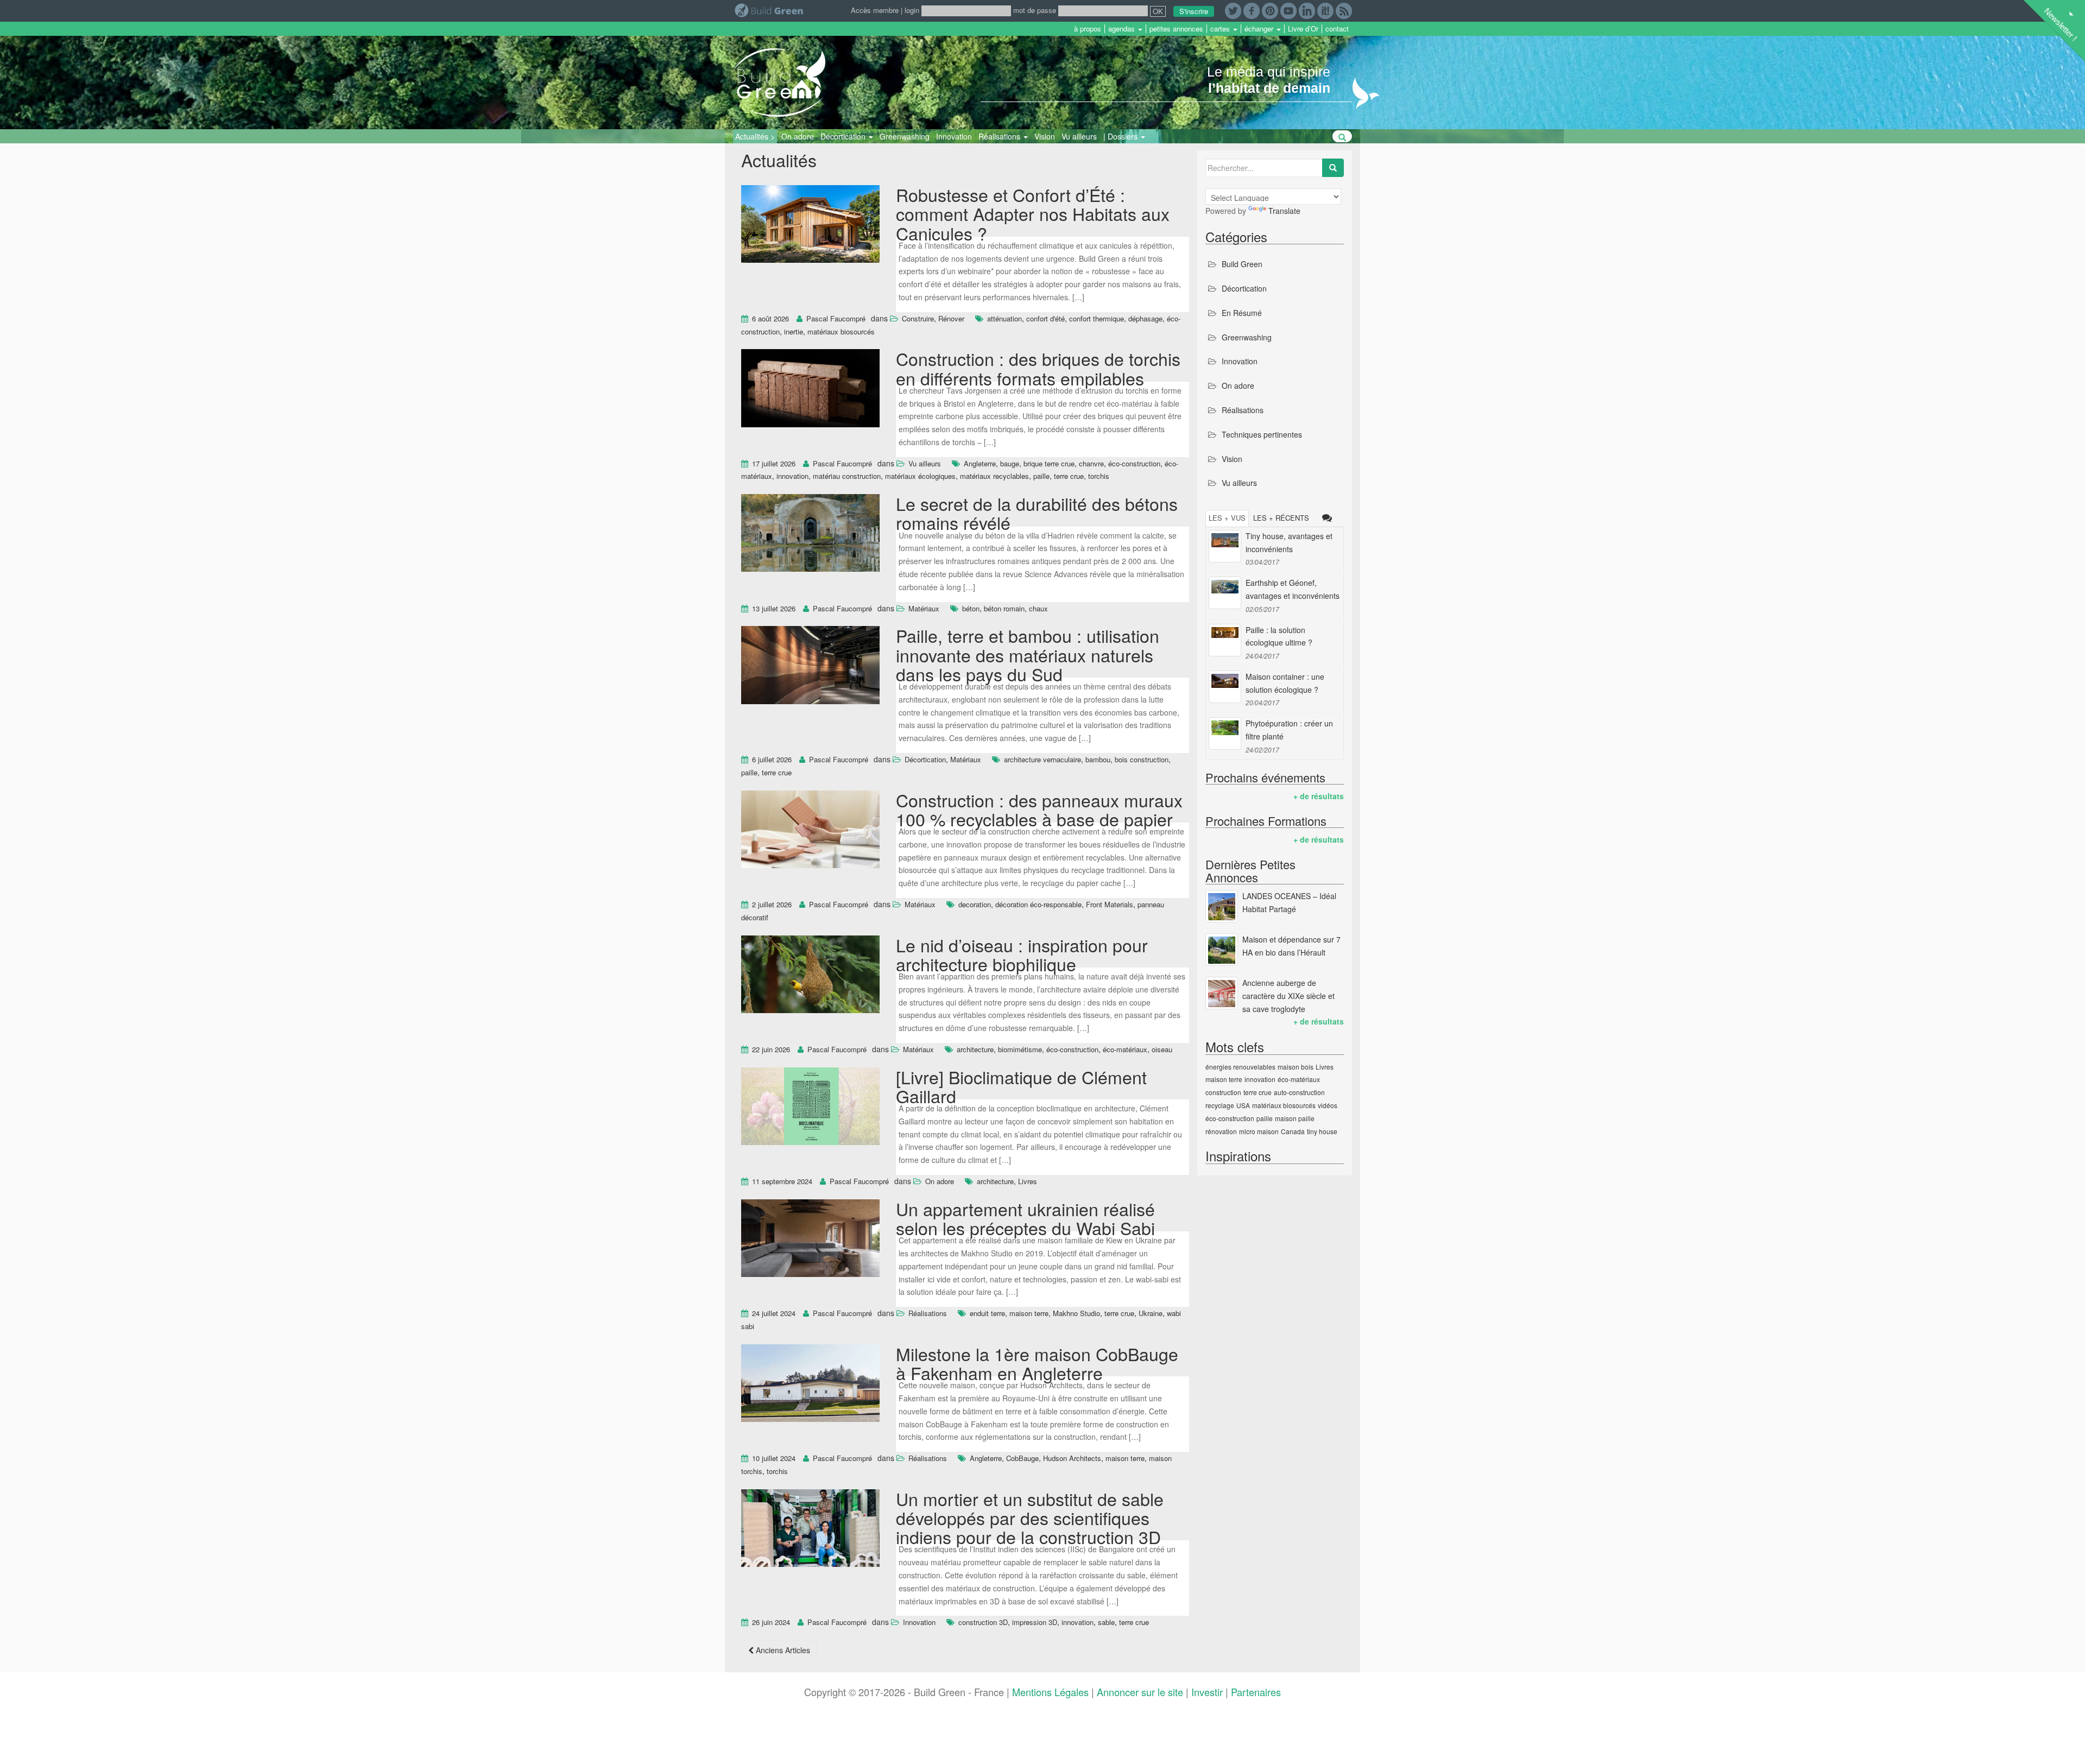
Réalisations (1000, 136)
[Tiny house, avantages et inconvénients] (1225, 546)
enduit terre (987, 1313)
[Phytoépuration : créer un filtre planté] (1225, 734)
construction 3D (983, 1622)
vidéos (1328, 1105)
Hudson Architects (1072, 1458)
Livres (1028, 1181)
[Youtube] (1288, 10)
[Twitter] (1233, 10)
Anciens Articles (782, 1650)
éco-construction (1134, 463)
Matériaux (924, 608)
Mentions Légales (1050, 1692)
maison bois (1296, 1067)
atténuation (1004, 318)
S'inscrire (1194, 11)
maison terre (1029, 1313)
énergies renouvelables (1240, 1067)
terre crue (1069, 476)
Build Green (1242, 264)
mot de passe (1035, 10)
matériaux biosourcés (841, 331)
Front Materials (1110, 904)
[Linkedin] (1307, 10)
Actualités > (755, 136)
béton (971, 608)
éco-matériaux (1125, 1049)
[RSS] (1344, 10)
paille (1041, 476)
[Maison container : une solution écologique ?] (1225, 687)
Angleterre (980, 463)
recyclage (1220, 1105)
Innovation (954, 136)
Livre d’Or (1303, 29)
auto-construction (1299, 1092)
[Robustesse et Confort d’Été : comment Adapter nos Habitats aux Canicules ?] (810, 225)
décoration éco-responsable (1038, 904)
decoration (975, 904)
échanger (1260, 29)
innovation (792, 476)
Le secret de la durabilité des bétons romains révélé (1037, 513)
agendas (1123, 29)
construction (1223, 1092)
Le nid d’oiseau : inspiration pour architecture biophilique (1022, 954)
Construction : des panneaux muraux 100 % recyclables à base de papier (1039, 809)
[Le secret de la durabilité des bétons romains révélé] (810, 535)
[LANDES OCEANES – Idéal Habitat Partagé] (1222, 906)
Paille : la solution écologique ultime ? (1279, 636)
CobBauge (1022, 1458)
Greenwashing (905, 136)
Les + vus (1227, 518)
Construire (918, 318)
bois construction (1142, 759)
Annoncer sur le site (1140, 1692)
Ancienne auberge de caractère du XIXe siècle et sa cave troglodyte (1288, 996)
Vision (1045, 136)
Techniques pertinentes (1262, 434)
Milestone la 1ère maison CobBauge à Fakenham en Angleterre (1037, 1363)
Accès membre (875, 10)
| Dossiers (1122, 136)
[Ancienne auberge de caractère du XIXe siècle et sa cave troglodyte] (1222, 993)
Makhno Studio (1076, 1313)
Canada (1293, 1131)
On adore (798, 136)
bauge (1010, 463)
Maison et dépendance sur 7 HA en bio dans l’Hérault (1291, 946)
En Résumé (1242, 313)
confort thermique (1097, 318)
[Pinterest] (1270, 10)
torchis (1099, 476)
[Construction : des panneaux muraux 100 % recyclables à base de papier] (810, 831)
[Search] (1333, 168)
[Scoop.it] (1325, 10)
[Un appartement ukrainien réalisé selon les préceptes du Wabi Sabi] (810, 1240)
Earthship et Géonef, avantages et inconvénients (1293, 589)
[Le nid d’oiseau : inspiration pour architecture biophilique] (810, 976)
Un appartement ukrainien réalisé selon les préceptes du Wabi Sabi (1025, 1218)
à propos (1088, 29)
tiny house (1322, 1131)
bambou (1098, 759)
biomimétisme (1020, 1049)
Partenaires (1256, 1692)
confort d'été (1045, 318)
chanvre (1091, 463)
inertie (794, 331)
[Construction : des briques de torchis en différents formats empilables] (810, 390)
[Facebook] (1252, 10)
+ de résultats (1319, 796)
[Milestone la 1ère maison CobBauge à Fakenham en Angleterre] (810, 1384)
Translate (1284, 211)
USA (1243, 1105)
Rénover (951, 318)
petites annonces (1176, 29)
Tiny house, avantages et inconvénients (1289, 542)
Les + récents (1281, 518)
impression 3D (1035, 1622)
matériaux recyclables (994, 476)
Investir (1207, 1692)
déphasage (1145, 318)
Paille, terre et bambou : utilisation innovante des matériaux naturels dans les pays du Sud (1028, 654)
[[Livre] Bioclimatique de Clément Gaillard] (810, 1108)
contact (1337, 29)
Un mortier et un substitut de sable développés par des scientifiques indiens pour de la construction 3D (1030, 1518)
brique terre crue (1049, 463)
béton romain (1004, 608)
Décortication (844, 136)
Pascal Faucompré (836, 318)
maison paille (1295, 1118)
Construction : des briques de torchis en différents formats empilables (1038, 368)
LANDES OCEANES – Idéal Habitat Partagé (1289, 902)
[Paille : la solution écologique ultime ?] (1225, 640)
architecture (975, 1049)
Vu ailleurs (1079, 136)
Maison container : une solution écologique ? (1285, 683)
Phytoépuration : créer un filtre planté (1289, 730)
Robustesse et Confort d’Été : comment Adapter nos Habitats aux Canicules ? (1033, 213)
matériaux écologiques (920, 476)
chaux (1038, 608)
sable (1106, 1622)
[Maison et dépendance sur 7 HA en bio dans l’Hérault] (1222, 950)
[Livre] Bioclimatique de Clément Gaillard (1021, 1086)
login (912, 10)
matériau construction (847, 476)
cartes (1221, 29)
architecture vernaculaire (1042, 759)
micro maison (1259, 1131)
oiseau (1162, 1049)
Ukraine (1151, 1313)
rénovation (1221, 1131)
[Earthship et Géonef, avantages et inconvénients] (1225, 593)
